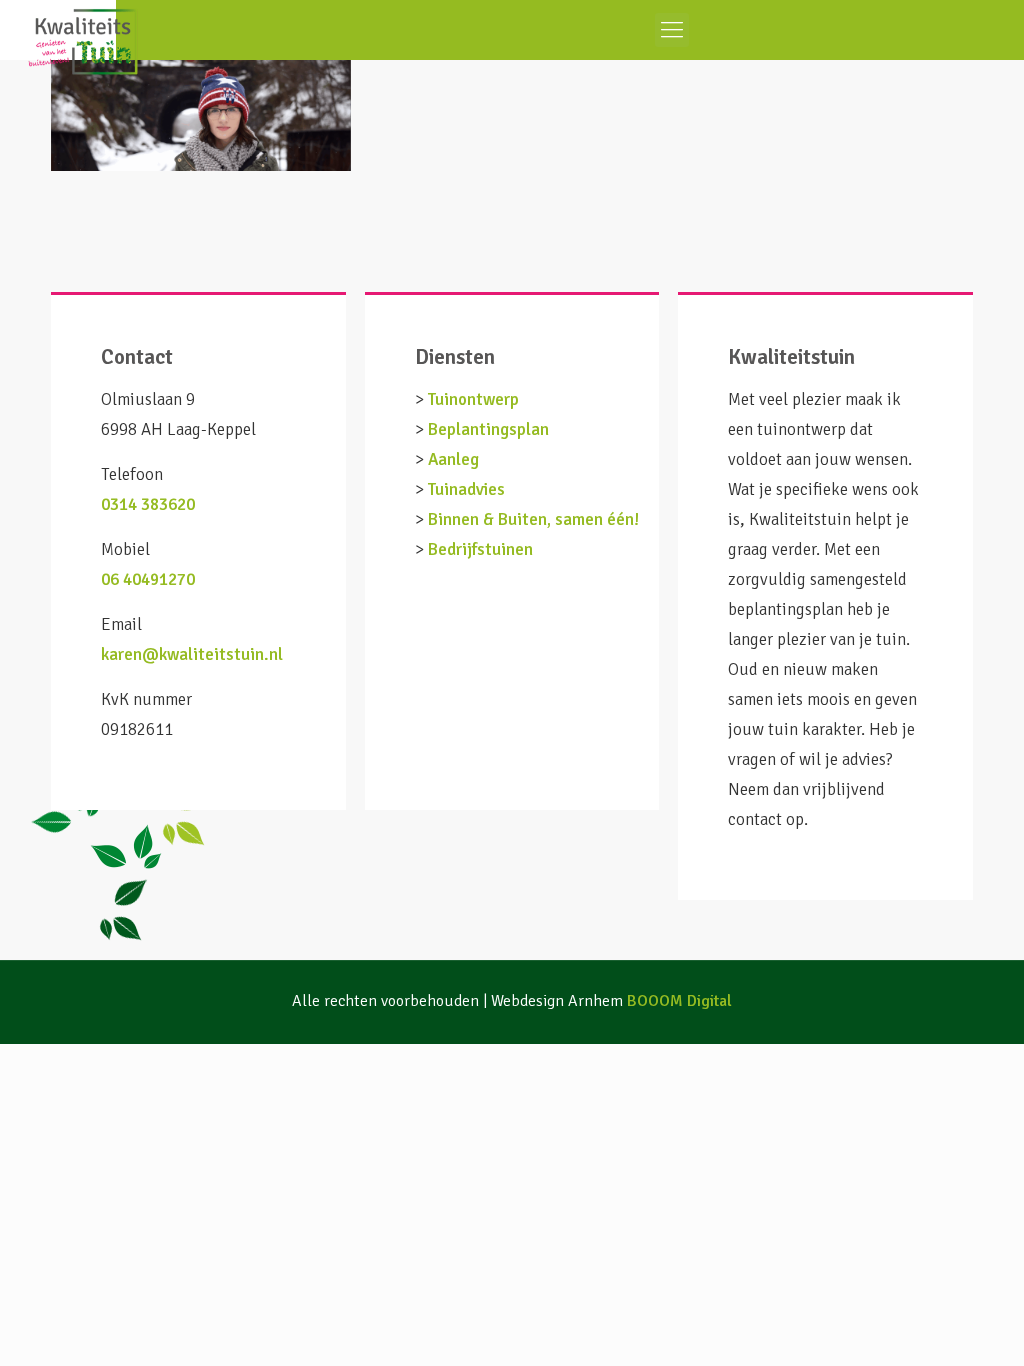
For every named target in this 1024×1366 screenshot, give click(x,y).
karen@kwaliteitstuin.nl (192, 654)
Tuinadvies (466, 489)
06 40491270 (148, 579)
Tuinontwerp (473, 399)
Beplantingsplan (488, 429)
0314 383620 (148, 504)
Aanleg (453, 459)
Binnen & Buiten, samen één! (533, 519)
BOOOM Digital (679, 1001)
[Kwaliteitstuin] (58, 30)
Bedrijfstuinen (480, 549)
